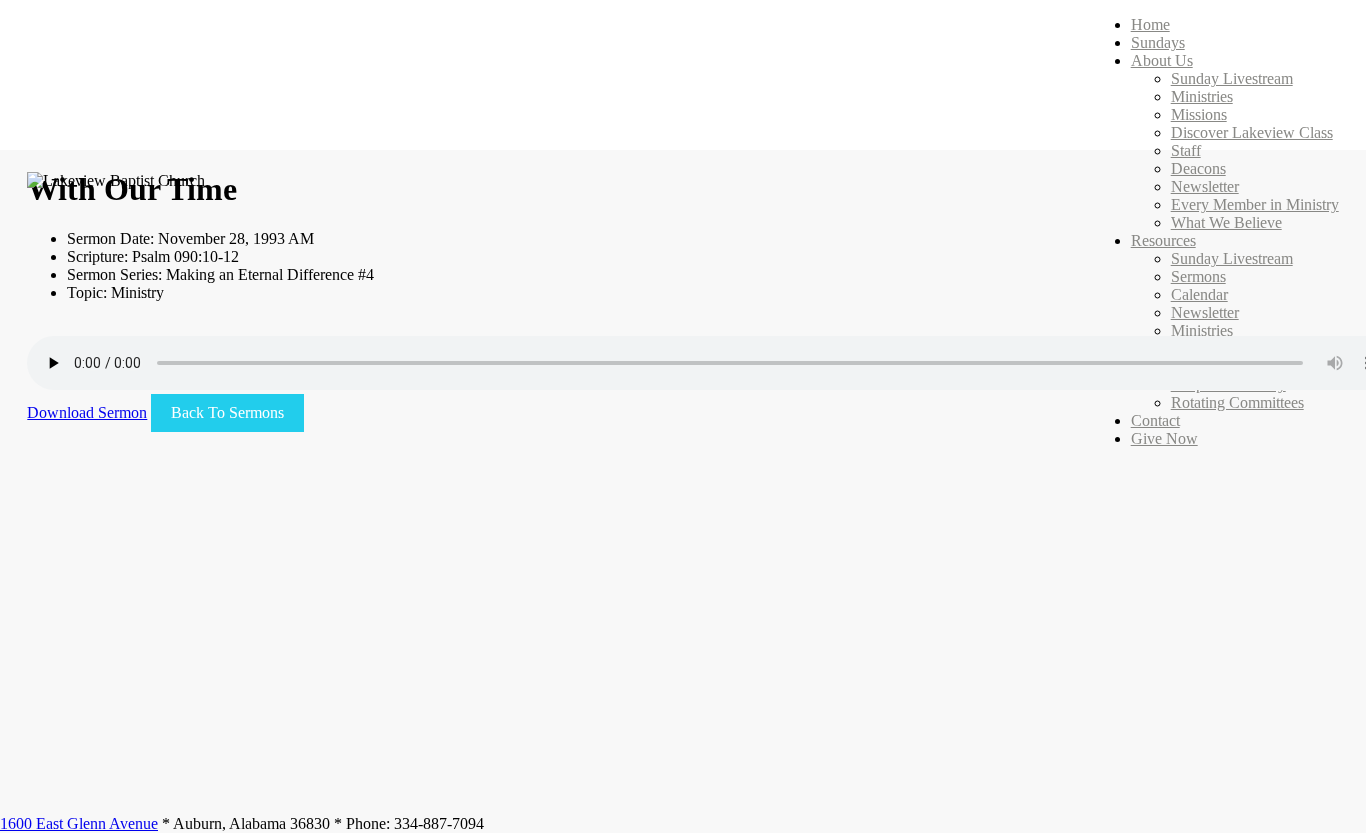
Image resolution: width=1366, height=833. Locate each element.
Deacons (1198, 168)
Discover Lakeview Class (1252, 132)
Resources (1163, 240)
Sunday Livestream (1232, 78)
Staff (1186, 150)
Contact (1155, 420)
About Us (1162, 60)
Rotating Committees (1237, 402)
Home (1150, 24)
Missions (1199, 114)
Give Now (1164, 438)
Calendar (1199, 294)
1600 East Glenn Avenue (79, 823)
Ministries (1202, 96)
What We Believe (1226, 222)
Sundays (1158, 42)
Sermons (1198, 276)
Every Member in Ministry (1255, 204)
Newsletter (1205, 186)
